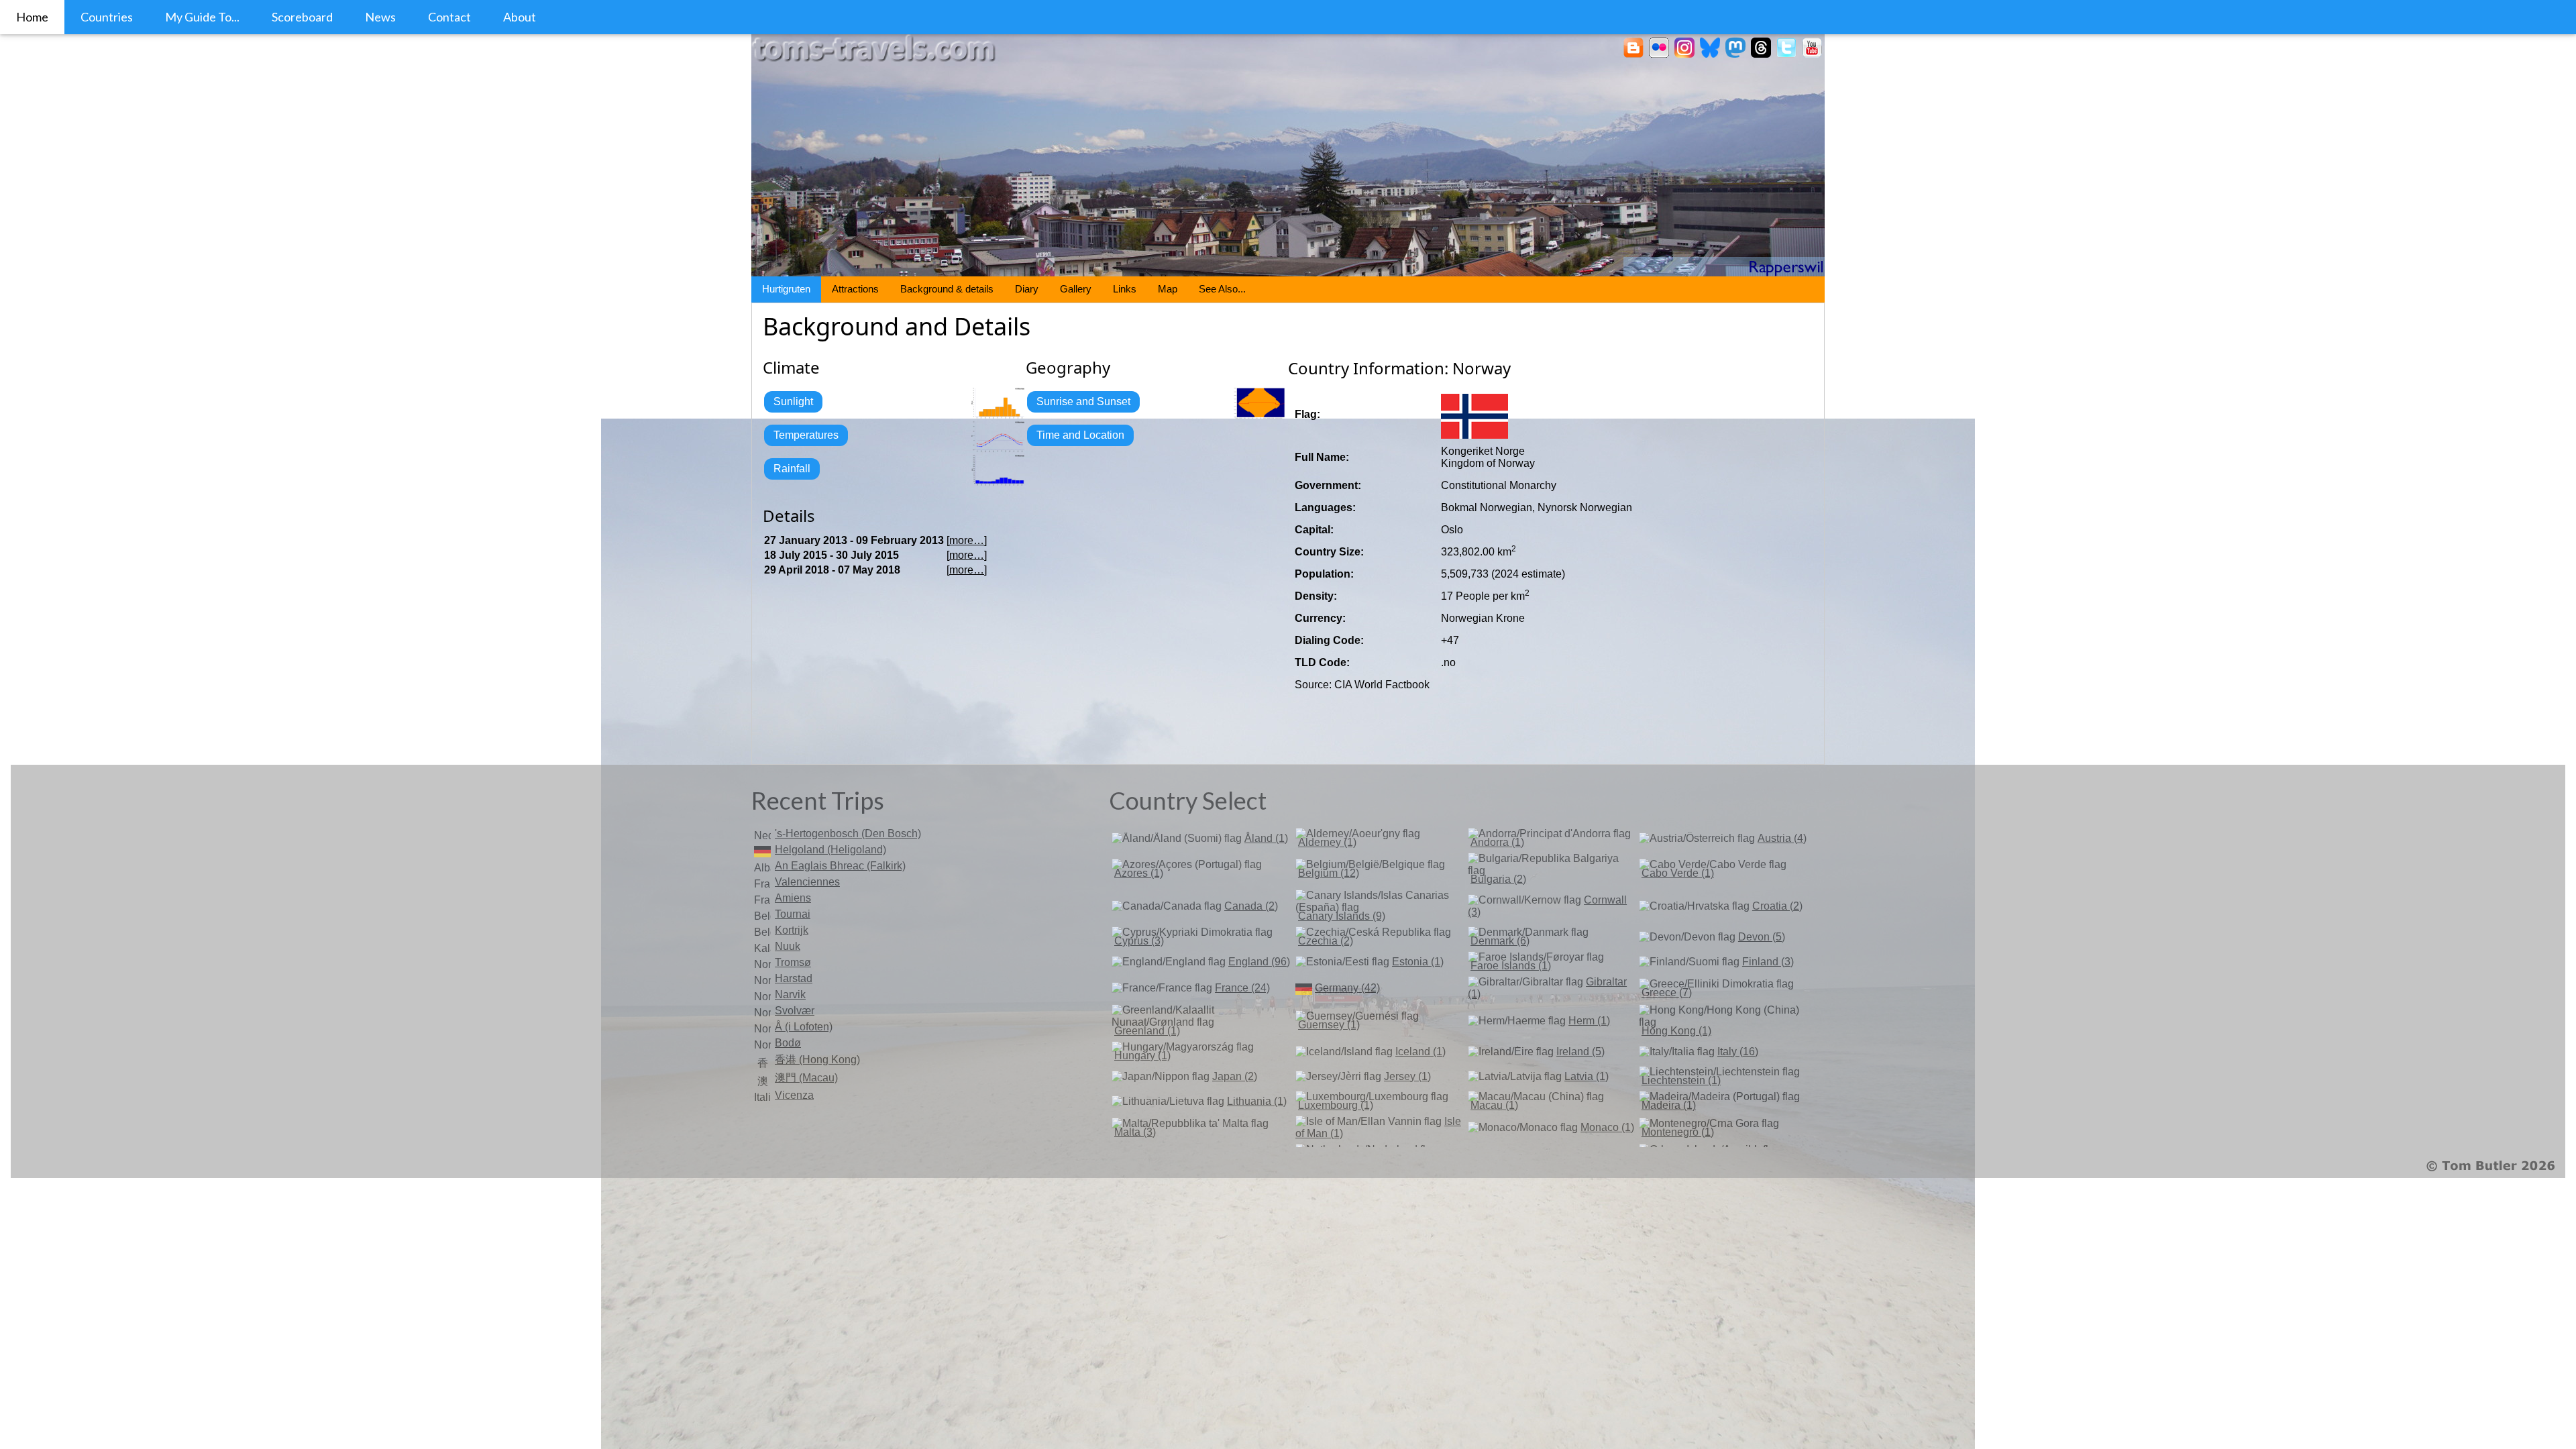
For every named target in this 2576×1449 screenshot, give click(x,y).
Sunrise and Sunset (1083, 401)
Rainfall (792, 469)
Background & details (947, 289)
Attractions (855, 289)
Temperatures (806, 435)
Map (1168, 289)
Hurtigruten (786, 289)
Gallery (1076, 289)
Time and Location (1080, 435)
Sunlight (793, 401)
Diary (1027, 289)
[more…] (967, 540)
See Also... (1222, 289)
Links (1125, 289)
